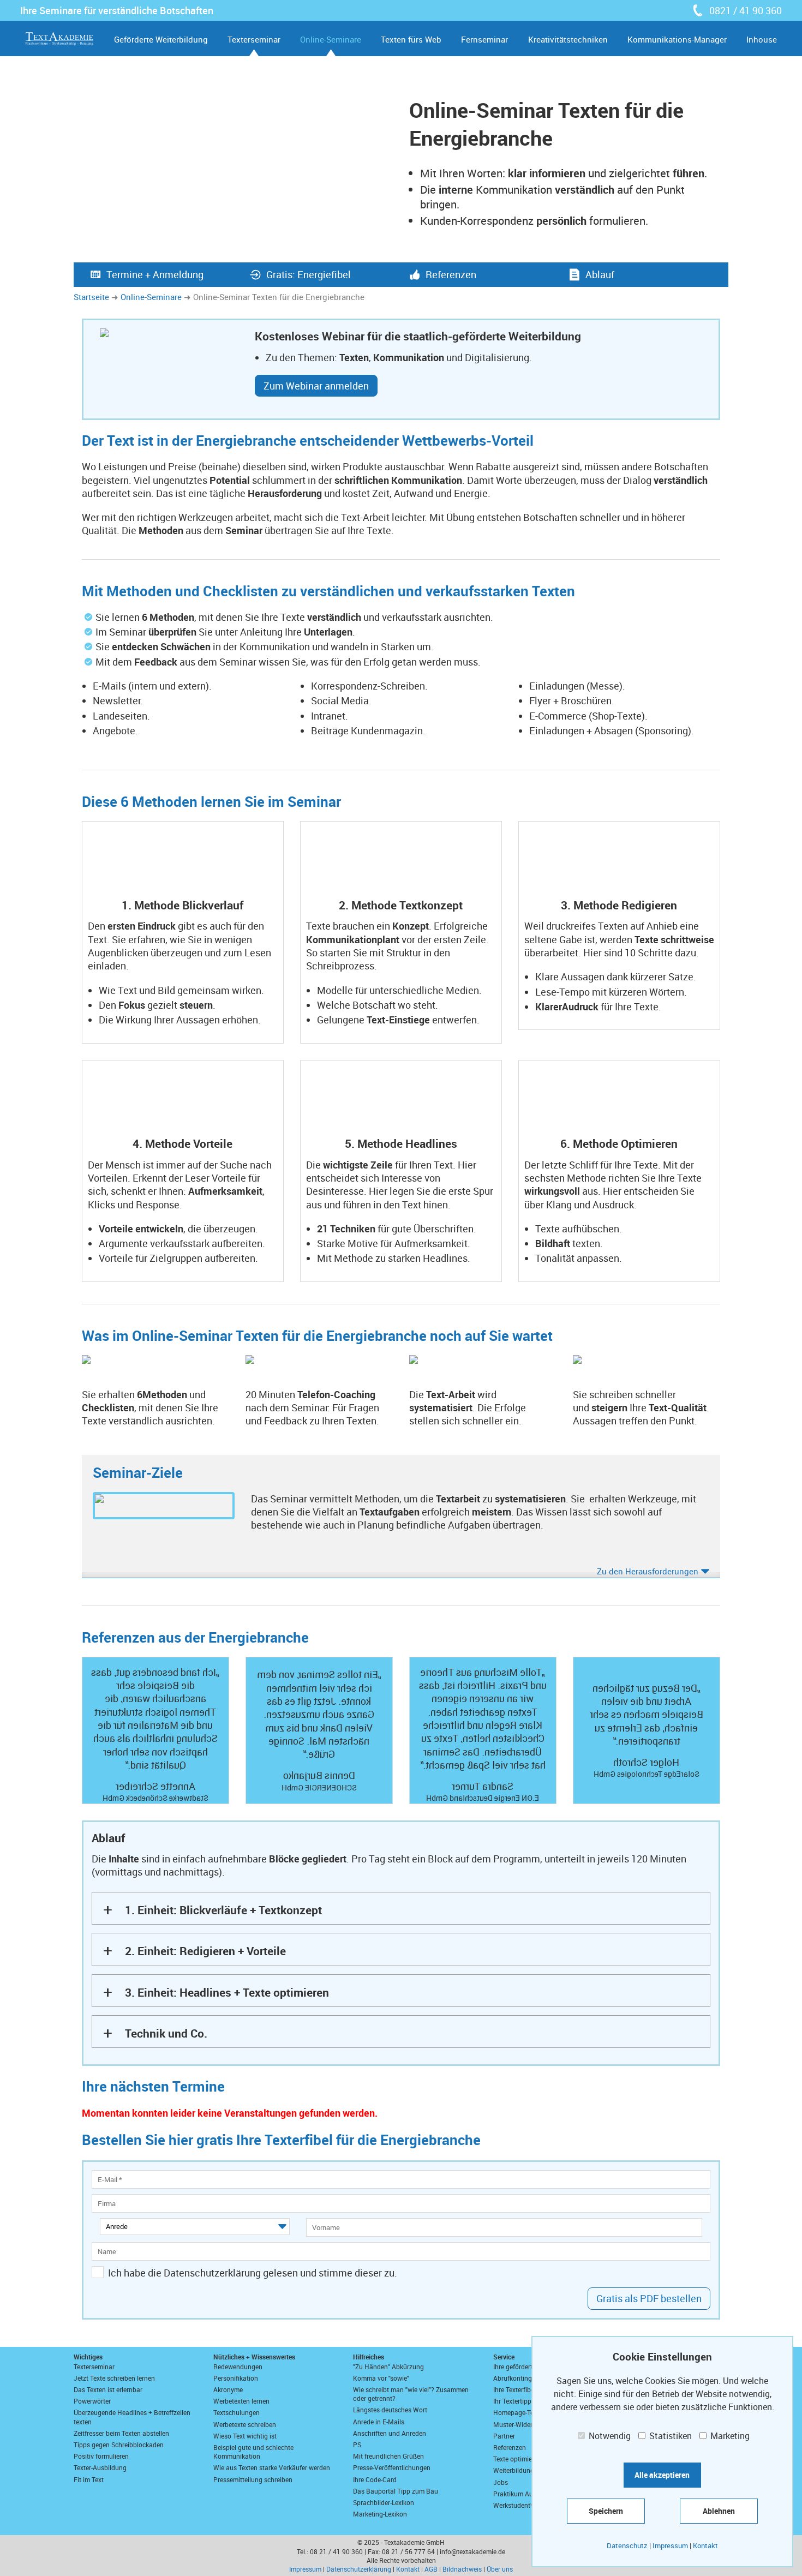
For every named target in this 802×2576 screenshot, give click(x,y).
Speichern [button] (606, 2511)
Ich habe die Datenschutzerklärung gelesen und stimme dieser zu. (253, 2273)
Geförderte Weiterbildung (161, 39)
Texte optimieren (517, 2459)
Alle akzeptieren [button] (662, 2475)
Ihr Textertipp (512, 2401)
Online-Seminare (331, 39)
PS (357, 2445)
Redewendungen (238, 2367)
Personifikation (236, 2378)
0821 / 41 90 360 (746, 10)
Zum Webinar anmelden (316, 386)
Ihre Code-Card (375, 2479)
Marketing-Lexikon (380, 2514)
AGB (431, 2569)
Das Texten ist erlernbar (108, 2389)
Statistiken (669, 2436)
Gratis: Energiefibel (309, 274)
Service (504, 2357)
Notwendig (609, 2436)
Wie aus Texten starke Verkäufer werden (272, 2467)
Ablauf (600, 274)
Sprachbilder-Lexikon (384, 2502)
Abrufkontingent (517, 2378)
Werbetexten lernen (241, 2401)
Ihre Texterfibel (514, 2389)
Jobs (501, 2482)
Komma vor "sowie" (381, 2378)
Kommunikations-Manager (677, 39)
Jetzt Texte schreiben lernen (114, 2378)
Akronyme (228, 2389)
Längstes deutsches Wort (390, 2410)
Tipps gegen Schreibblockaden (119, 2445)
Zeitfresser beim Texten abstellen (121, 2433)
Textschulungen (237, 2412)
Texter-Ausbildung (100, 2467)
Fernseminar (484, 39)
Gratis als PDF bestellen (649, 2298)
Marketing (729, 2436)
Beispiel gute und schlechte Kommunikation (253, 2452)
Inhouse (762, 39)
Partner (504, 2436)
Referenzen (451, 274)
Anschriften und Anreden (390, 2433)
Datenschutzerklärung (359, 2569)
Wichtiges (88, 2357)
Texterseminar (254, 39)
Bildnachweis (462, 2569)
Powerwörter (92, 2401)
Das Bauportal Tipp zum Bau (396, 2491)
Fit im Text (89, 2479)
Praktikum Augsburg (523, 2494)
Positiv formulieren (101, 2456)
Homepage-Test (516, 2412)
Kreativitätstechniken (568, 39)
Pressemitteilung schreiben (253, 2479)
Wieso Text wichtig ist (245, 2436)
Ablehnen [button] (719, 2511)
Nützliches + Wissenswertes (254, 2357)
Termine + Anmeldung (155, 274)
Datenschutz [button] (627, 2545)
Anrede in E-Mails (379, 2422)
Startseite (91, 297)
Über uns (500, 2569)
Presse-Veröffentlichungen (392, 2467)
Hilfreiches (369, 2357)
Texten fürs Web (411, 39)
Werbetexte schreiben (245, 2424)
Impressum (305, 2569)
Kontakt (408, 2569)
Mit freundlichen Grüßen (388, 2456)
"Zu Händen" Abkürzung (388, 2367)
